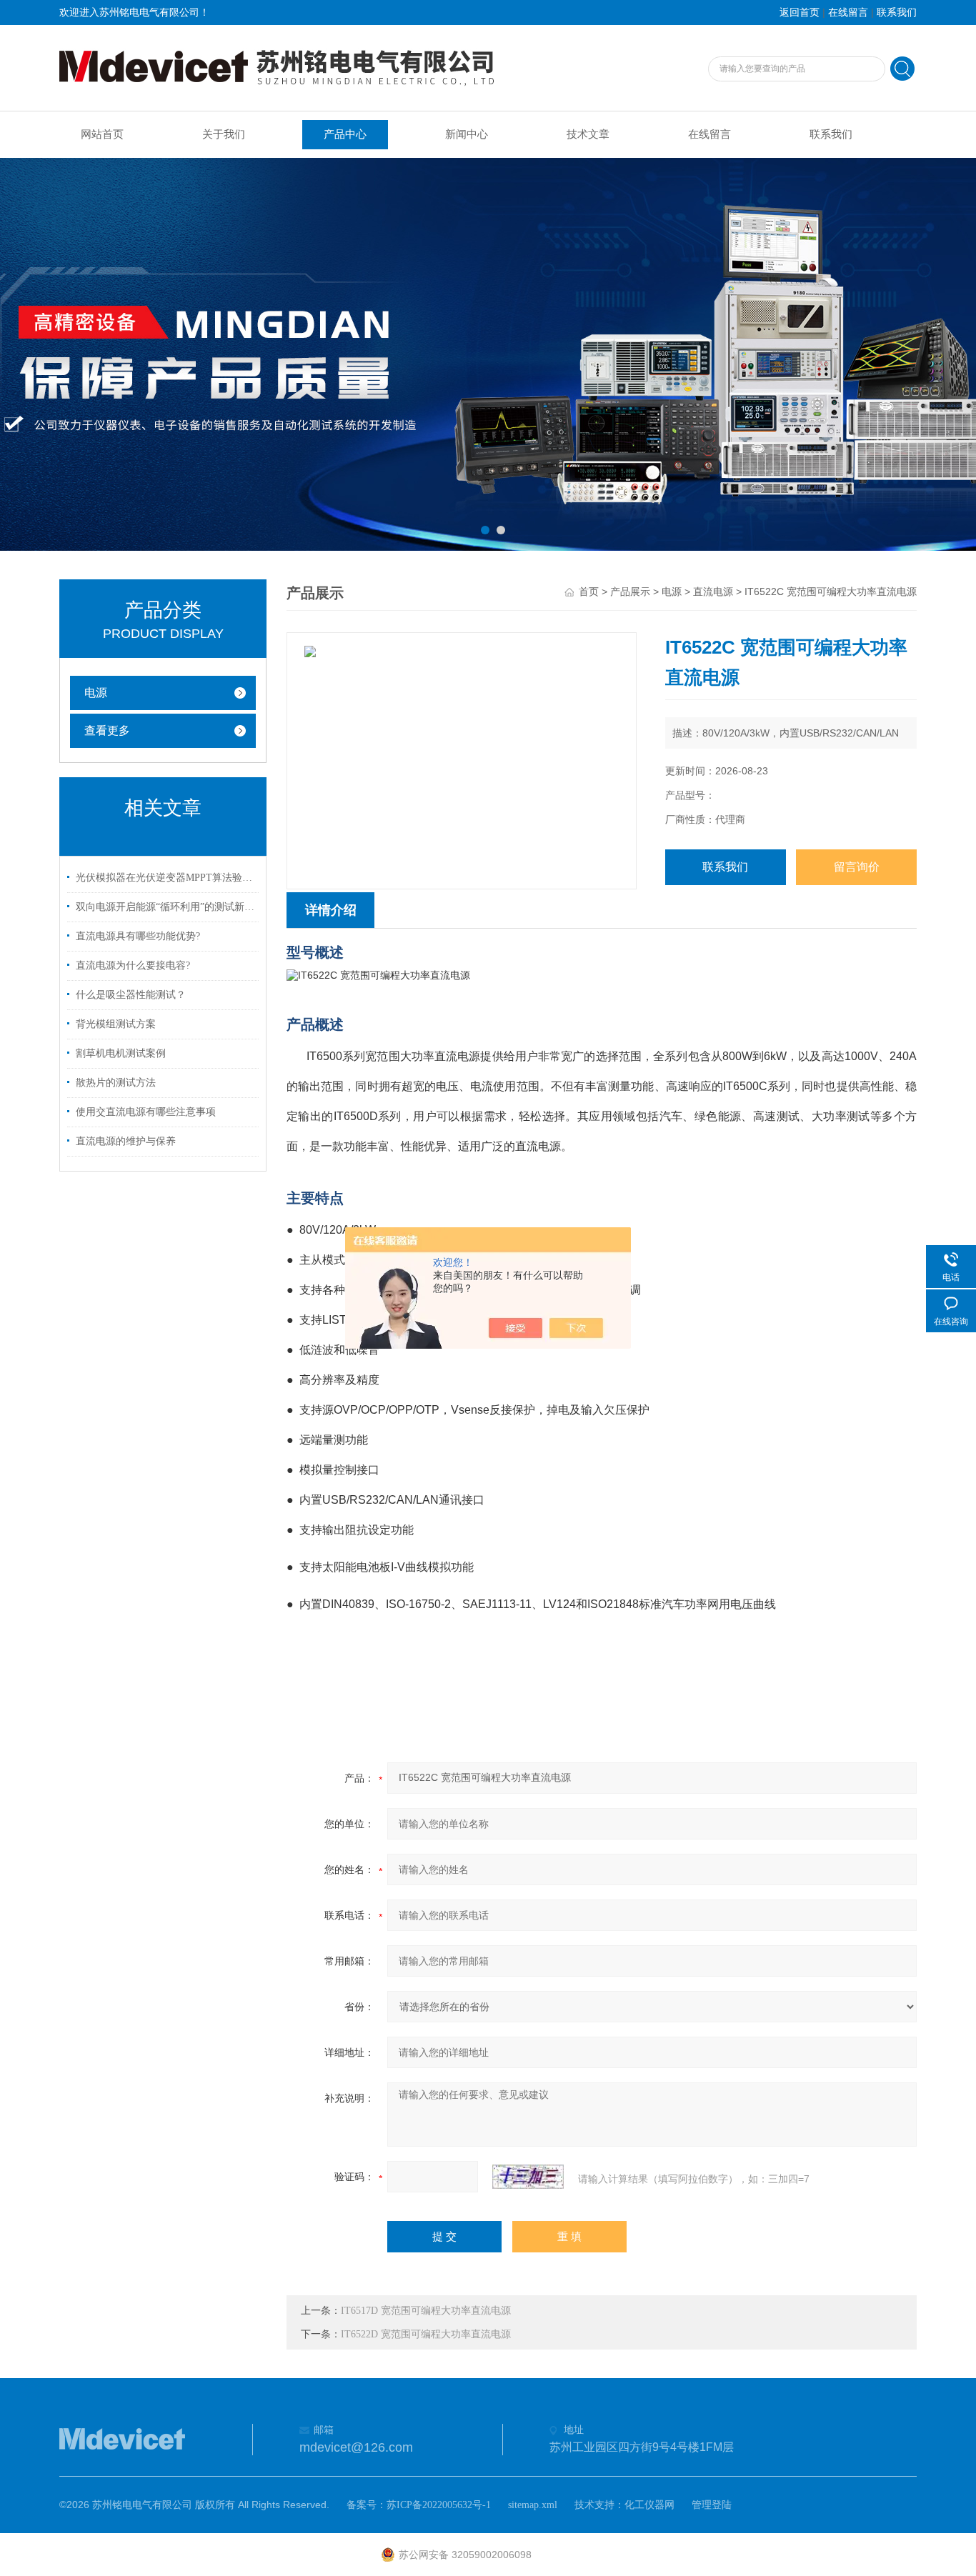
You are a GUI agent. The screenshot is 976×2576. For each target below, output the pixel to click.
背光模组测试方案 (116, 1024)
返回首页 (800, 13)
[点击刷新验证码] (528, 2177)
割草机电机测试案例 (121, 1053)
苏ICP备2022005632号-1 (439, 2505)
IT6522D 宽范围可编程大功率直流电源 (426, 2334)
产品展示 (630, 592)
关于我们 (224, 134)
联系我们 (897, 13)
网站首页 (102, 134)
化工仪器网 (649, 2505)
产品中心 (345, 134)
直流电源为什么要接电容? (133, 965)
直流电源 (713, 592)
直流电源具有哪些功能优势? (138, 936)
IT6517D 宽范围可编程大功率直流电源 (426, 2311)
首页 (589, 592)
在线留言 (848, 13)
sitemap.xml (533, 2505)
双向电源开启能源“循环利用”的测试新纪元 (165, 907)
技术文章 (588, 134)
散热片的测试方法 (116, 1083)
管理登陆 (712, 2505)
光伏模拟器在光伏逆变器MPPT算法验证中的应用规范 (165, 878)
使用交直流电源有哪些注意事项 (146, 1112)
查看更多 (107, 730)
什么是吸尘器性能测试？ (131, 995)
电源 (96, 693)
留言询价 (857, 867)
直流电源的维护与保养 (126, 1141)
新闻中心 (467, 134)
